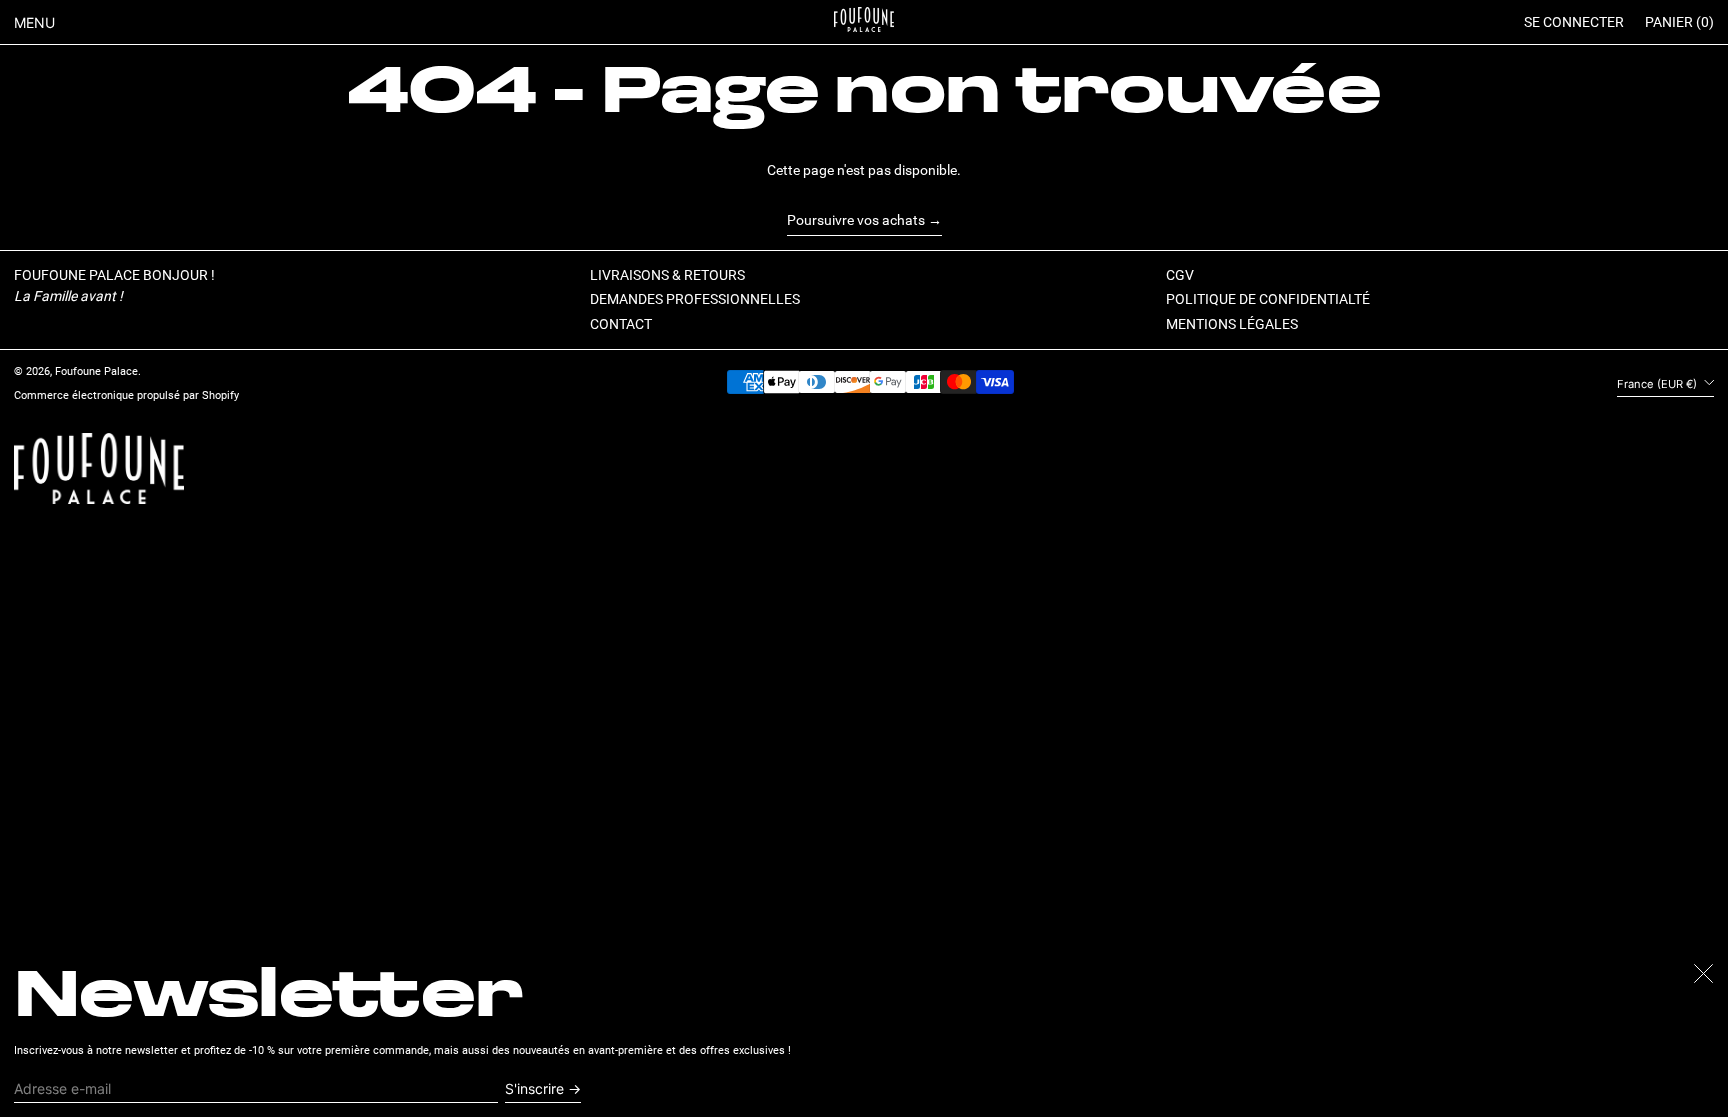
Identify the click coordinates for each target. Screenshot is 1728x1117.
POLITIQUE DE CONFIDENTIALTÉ (1268, 299)
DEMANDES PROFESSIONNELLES (695, 299)
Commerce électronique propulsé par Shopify (126, 395)
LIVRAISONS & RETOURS (667, 275)
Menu (34, 22)
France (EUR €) (1658, 384)
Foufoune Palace (96, 371)
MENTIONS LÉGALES (1232, 324)
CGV (1180, 275)
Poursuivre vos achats (856, 220)
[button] (1679, 22)
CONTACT (621, 324)
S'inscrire (534, 1088)
